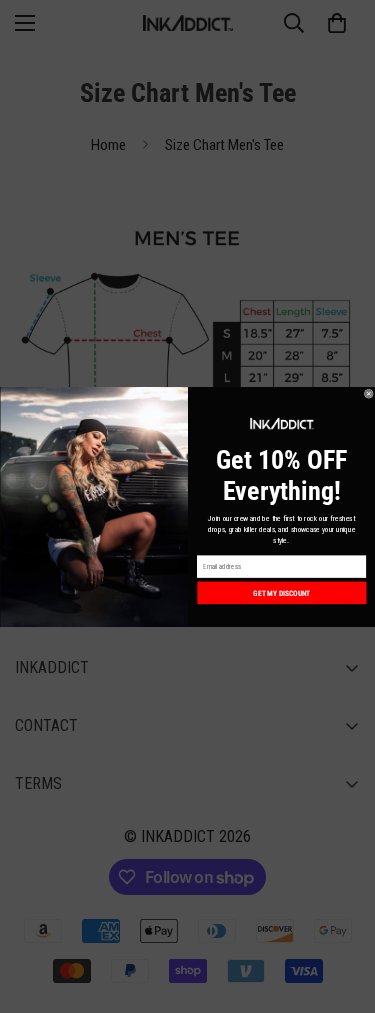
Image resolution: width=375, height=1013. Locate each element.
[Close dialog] (369, 394)
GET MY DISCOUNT (281, 592)
